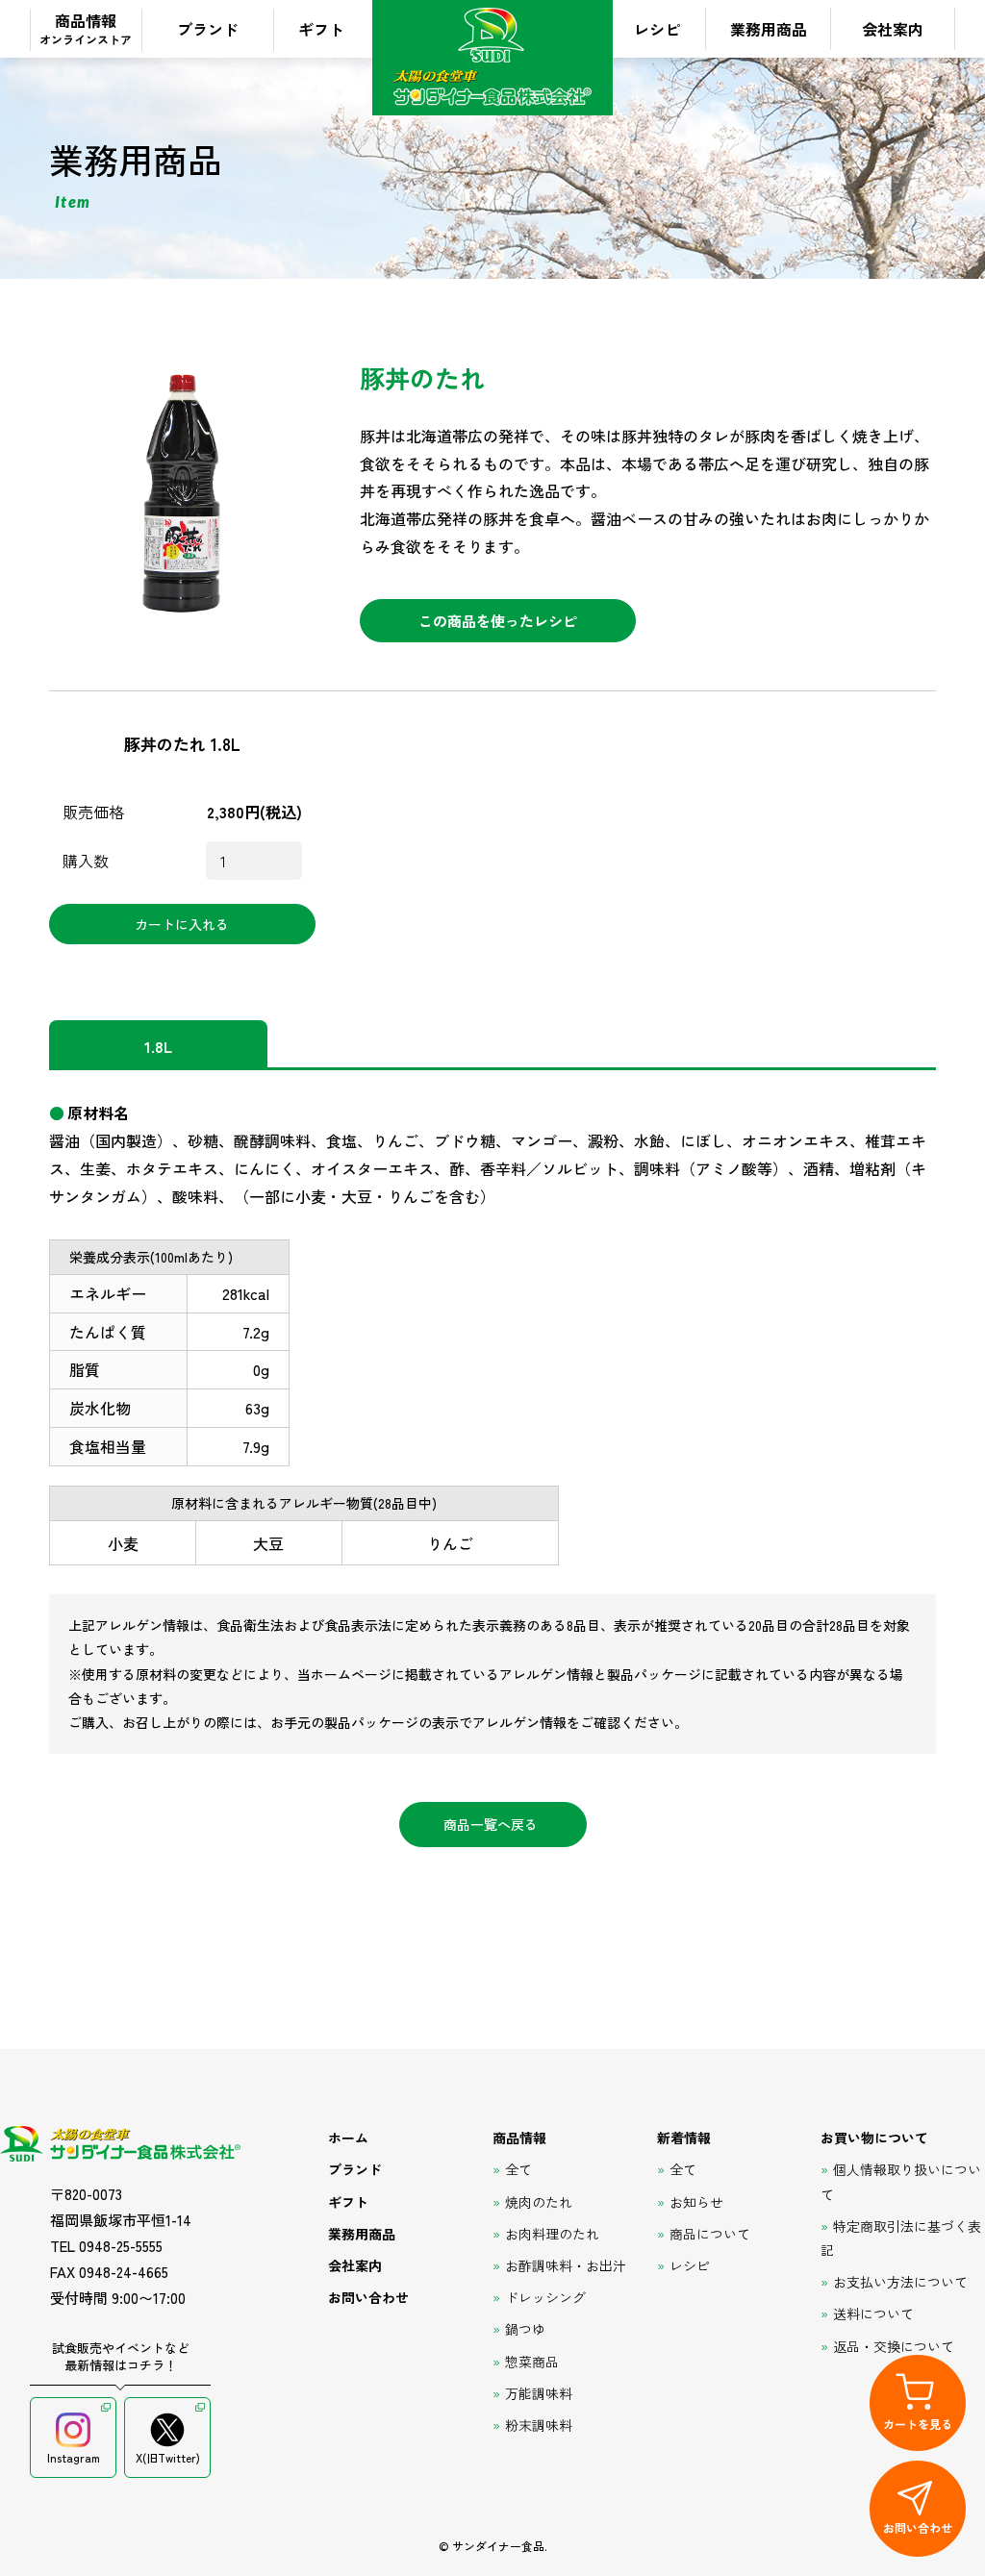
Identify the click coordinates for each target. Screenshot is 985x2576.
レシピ (657, 29)
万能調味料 (539, 2393)
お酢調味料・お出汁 (566, 2265)
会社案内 (893, 29)
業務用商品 (769, 29)
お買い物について (874, 2138)
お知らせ (696, 2202)
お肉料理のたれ (552, 2234)
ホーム (348, 2138)
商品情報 (86, 28)
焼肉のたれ (539, 2202)
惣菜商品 (532, 2362)
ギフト (321, 29)
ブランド (208, 29)
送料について (873, 2313)
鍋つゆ (525, 2329)
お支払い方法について (900, 2282)
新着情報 (684, 2138)
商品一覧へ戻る (491, 1824)
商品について (710, 2234)
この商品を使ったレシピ (498, 621)
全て (518, 2169)
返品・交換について (894, 2346)
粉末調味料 (539, 2425)
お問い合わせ (368, 2297)
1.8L (158, 1046)
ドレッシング (545, 2297)
